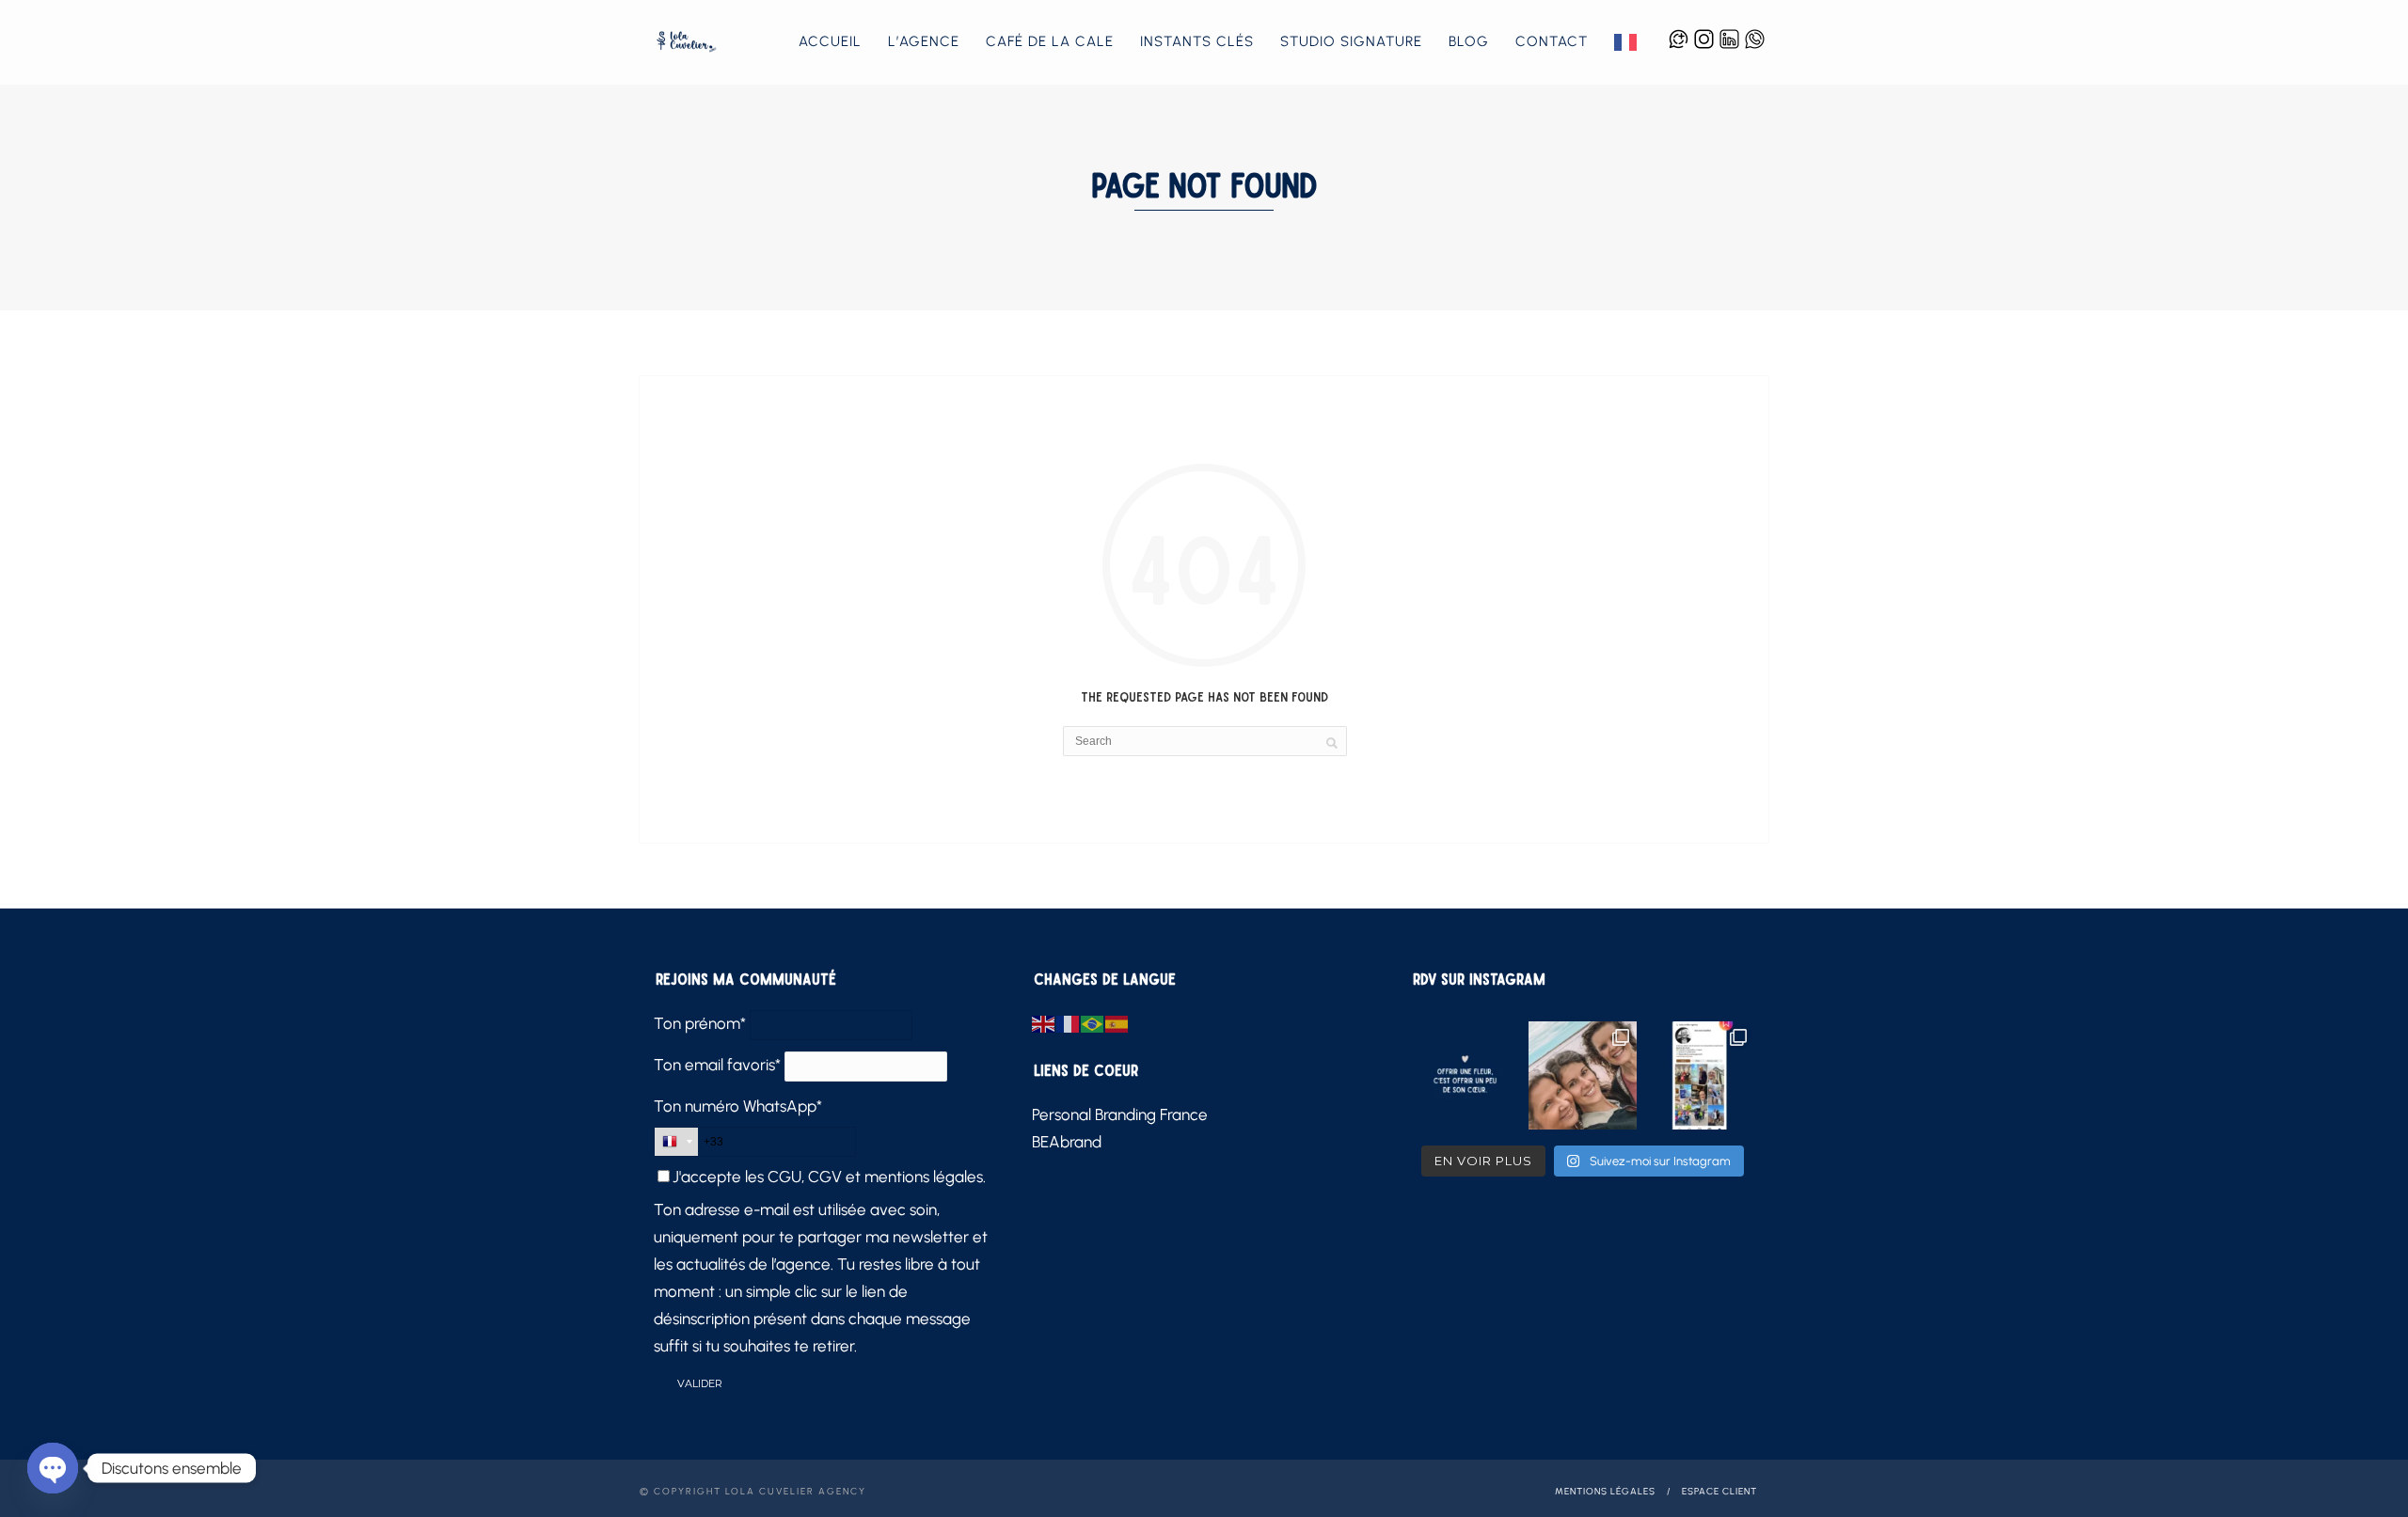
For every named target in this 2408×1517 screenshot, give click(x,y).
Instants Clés (1197, 41)
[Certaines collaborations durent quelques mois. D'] (1700, 1075)
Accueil (830, 41)
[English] (1044, 1023)
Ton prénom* (700, 1023)
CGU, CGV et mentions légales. (877, 1177)
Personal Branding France (1120, 1114)
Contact (1552, 41)
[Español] (1117, 1023)
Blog (1469, 41)
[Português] (1093, 1023)
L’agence (924, 41)
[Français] (1626, 42)
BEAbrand (1067, 1142)
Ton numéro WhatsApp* (738, 1106)
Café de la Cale (1050, 41)
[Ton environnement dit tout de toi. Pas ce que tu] (1583, 1075)
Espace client (1719, 1491)
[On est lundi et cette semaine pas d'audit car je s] (1465, 1075)
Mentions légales (1605, 1491)
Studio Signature (1351, 41)
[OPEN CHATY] (53, 1468)
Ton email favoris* (717, 1065)
